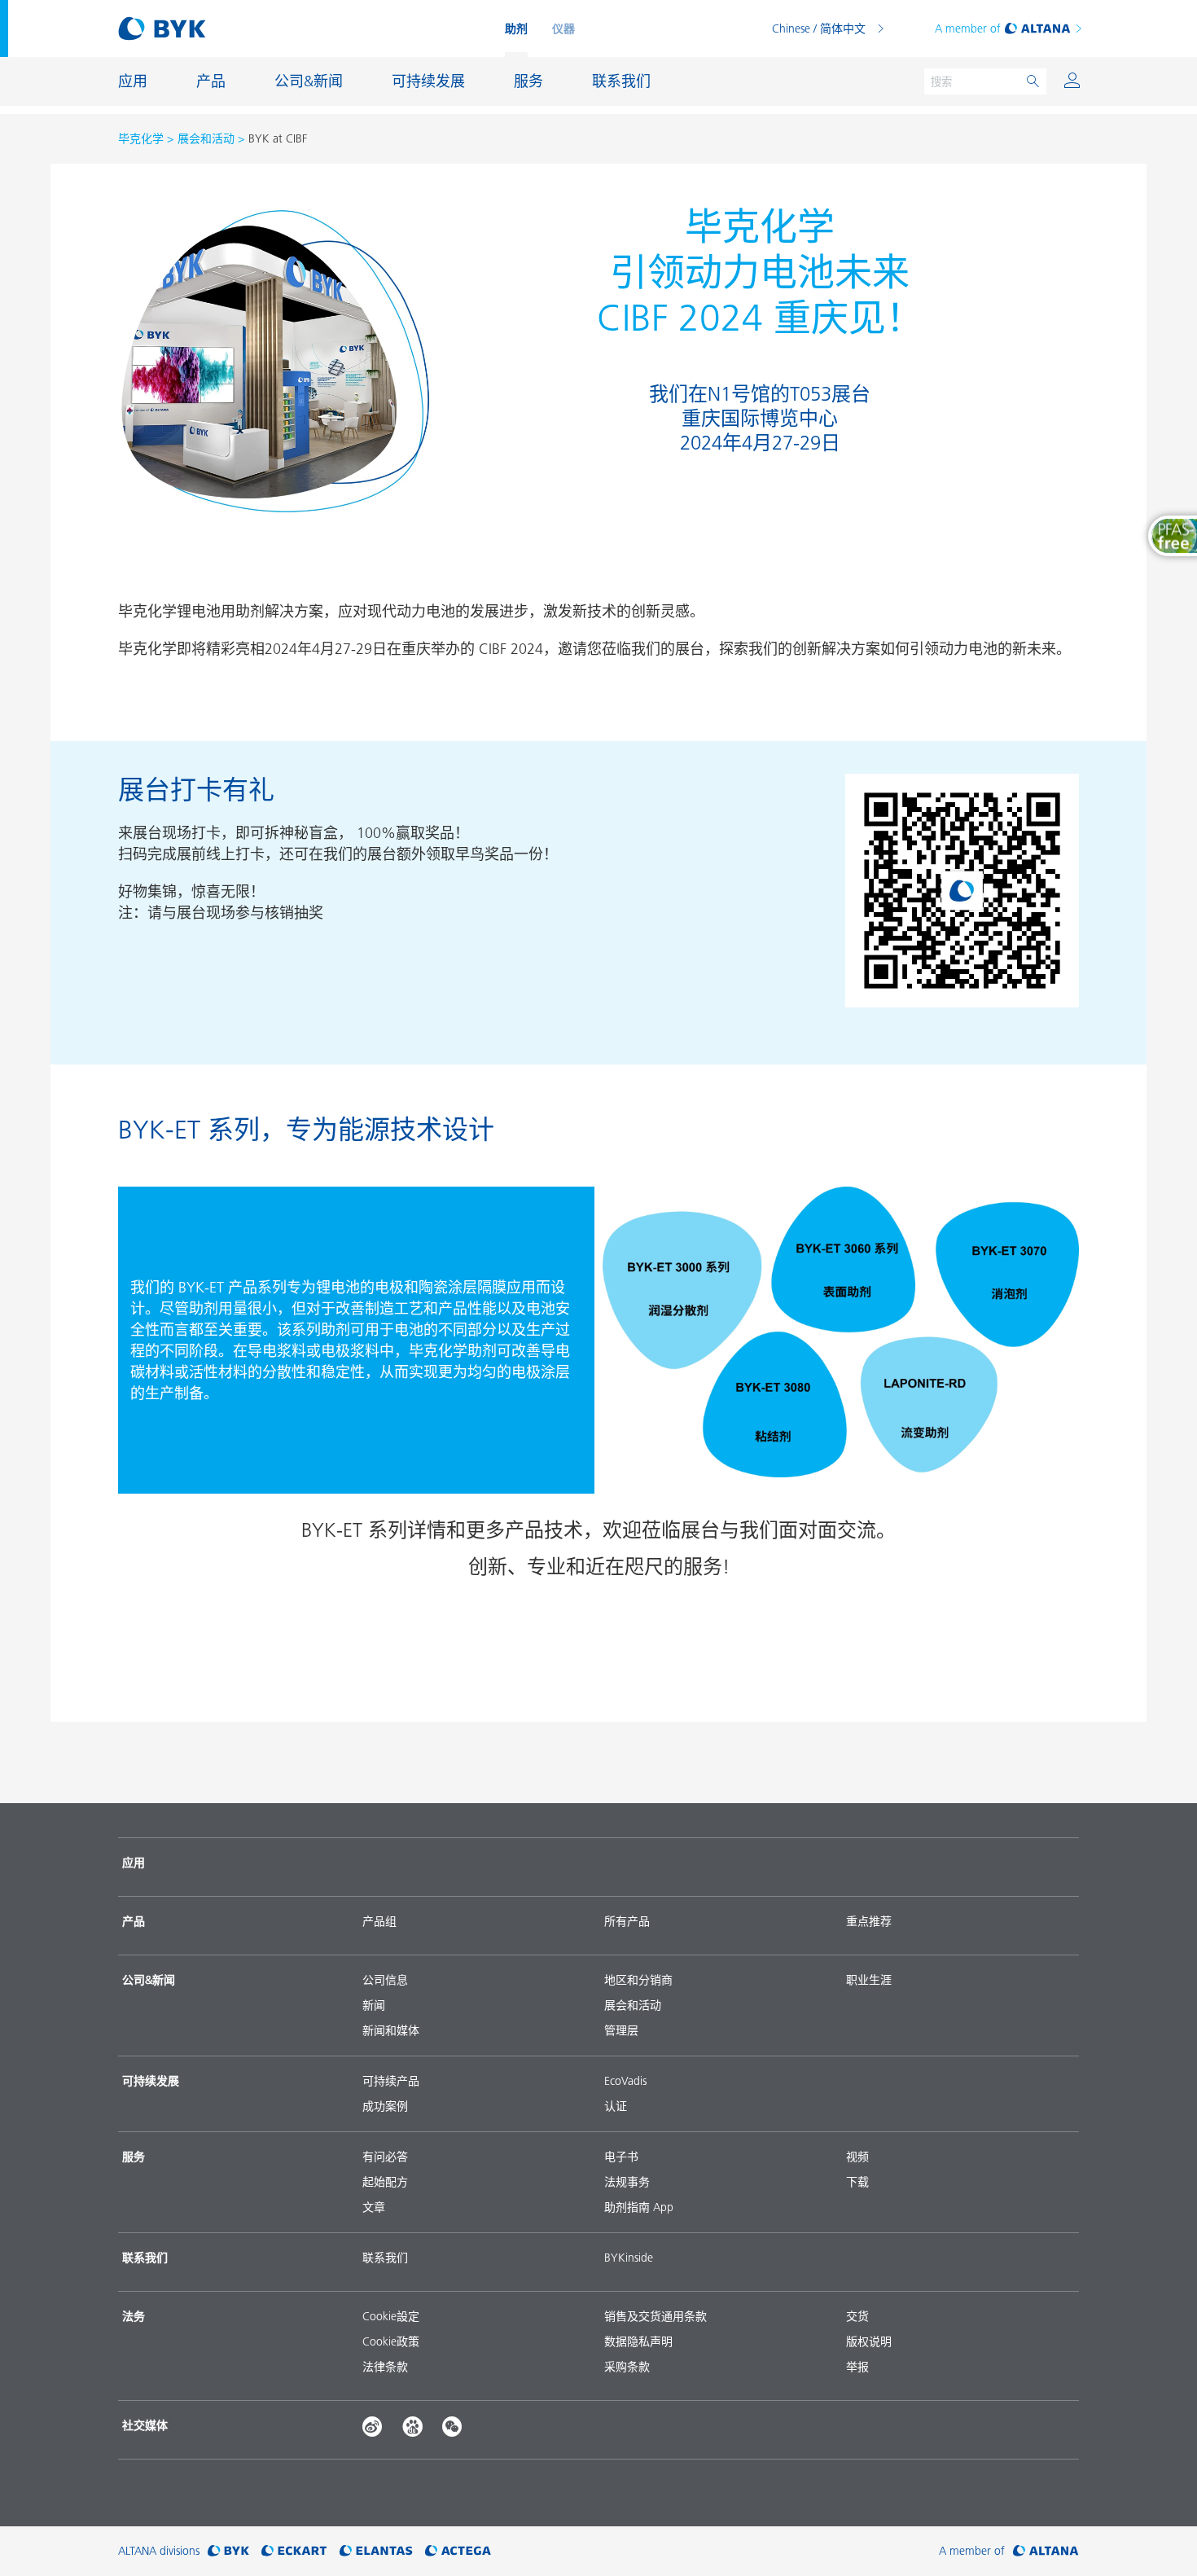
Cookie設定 (391, 2316)
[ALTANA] (1046, 2551)
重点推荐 (869, 1921)
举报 (857, 2367)
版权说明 (869, 2341)
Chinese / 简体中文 (819, 29)
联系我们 (385, 2258)
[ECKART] (294, 2551)
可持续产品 (391, 2081)
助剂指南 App (639, 2207)
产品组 (379, 1921)
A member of (968, 29)
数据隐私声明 (638, 2341)
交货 (857, 2316)
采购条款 (627, 2367)
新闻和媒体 (391, 2030)
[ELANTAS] (376, 2551)
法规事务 (627, 2182)
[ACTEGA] (458, 2551)
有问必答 (385, 2157)
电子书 (621, 2157)
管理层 (621, 2030)
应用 (134, 1863)
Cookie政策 (391, 2341)
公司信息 (385, 1980)
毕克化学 (141, 138)
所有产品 (627, 1921)
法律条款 (385, 2367)
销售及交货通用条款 (655, 2316)
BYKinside (629, 2258)
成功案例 (385, 2106)
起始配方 (385, 2182)
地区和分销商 (638, 1980)
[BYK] (228, 2551)
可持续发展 (151, 2081)
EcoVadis (625, 2081)
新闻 (374, 2005)
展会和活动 (206, 138)
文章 (374, 2207)
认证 (616, 2106)
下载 (857, 2182)
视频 (857, 2157)
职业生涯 (869, 1980)
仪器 (563, 29)
